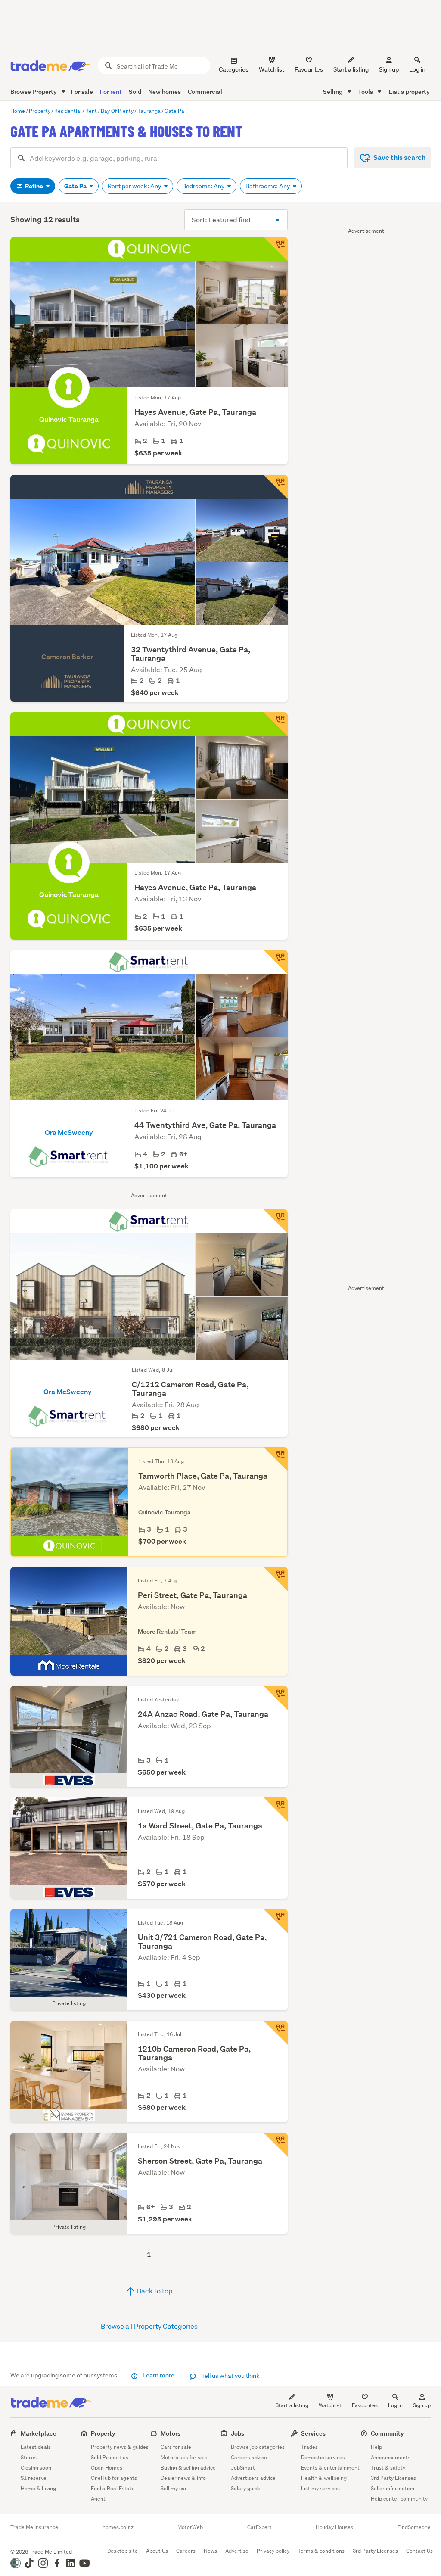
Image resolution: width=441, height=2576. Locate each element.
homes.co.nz (118, 2527)
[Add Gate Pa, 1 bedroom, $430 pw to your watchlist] (276, 1921)
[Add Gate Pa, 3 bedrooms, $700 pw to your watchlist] (276, 1459)
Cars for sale (176, 2447)
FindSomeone (414, 2527)
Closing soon (36, 2468)
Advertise (237, 2551)
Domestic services (323, 2457)
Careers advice (249, 2457)
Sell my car (174, 2488)
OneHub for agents (114, 2478)
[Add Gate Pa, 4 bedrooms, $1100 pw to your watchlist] (276, 962)
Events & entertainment (330, 2468)
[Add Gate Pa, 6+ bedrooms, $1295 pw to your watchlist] (276, 2145)
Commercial (205, 92)
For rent (111, 92)
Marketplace (39, 2433)
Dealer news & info (183, 2478)
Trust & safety (388, 2468)
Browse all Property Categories (149, 2326)
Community (387, 2433)
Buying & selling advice (188, 2468)
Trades (309, 2447)
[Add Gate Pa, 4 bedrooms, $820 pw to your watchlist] (276, 1579)
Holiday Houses (334, 2527)
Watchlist (330, 2405)
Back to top (154, 2291)
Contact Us (419, 2551)
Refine (34, 186)
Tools (366, 92)
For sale (82, 92)
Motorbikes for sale (184, 2457)
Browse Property (34, 92)
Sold (135, 92)
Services (313, 2433)
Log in (417, 69)
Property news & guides (120, 2447)
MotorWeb (190, 2527)
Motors (171, 2433)
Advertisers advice (253, 2478)
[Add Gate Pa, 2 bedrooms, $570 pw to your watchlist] (276, 1810)
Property (103, 2433)
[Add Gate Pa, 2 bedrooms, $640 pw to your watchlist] (276, 487)
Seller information (393, 2488)
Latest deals (36, 2447)
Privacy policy (273, 2551)
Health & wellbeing (324, 2478)
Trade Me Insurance (34, 2527)
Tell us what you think (230, 2376)
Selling (334, 92)
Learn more (158, 2375)
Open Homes (107, 2468)
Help (376, 2447)
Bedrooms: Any (204, 186)
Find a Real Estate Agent (113, 2493)
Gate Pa (76, 186)
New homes (165, 92)
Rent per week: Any (135, 186)
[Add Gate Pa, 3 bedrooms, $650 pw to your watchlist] (276, 1698)
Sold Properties (110, 2457)
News (210, 2551)
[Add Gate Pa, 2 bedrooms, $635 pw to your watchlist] (276, 249)
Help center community (399, 2499)
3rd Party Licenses (393, 2478)
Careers (186, 2551)
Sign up (389, 69)
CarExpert (259, 2527)
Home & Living (38, 2488)
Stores (29, 2457)
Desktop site (123, 2551)
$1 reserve (34, 2478)
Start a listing (292, 2405)
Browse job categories (258, 2447)
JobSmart (243, 2468)
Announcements (391, 2457)
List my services (320, 2488)
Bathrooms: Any (268, 186)
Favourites (365, 2405)
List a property (409, 92)
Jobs (238, 2433)
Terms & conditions (321, 2551)
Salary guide (246, 2488)
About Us (157, 2551)
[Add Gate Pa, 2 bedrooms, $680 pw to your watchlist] (276, 1221)
